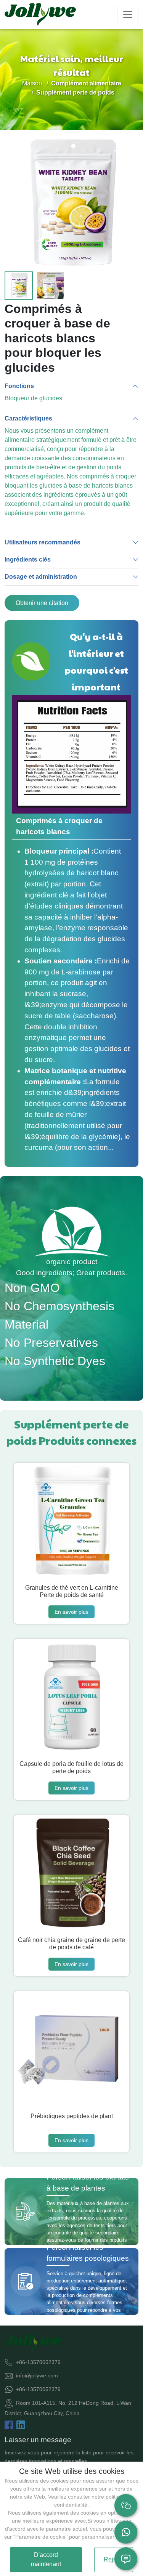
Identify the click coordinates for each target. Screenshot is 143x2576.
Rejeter (114, 2559)
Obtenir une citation (42, 603)
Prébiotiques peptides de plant (72, 2116)
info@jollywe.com (37, 2375)
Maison (32, 83)
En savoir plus (71, 1612)
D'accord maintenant (46, 2559)
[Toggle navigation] (128, 14)
